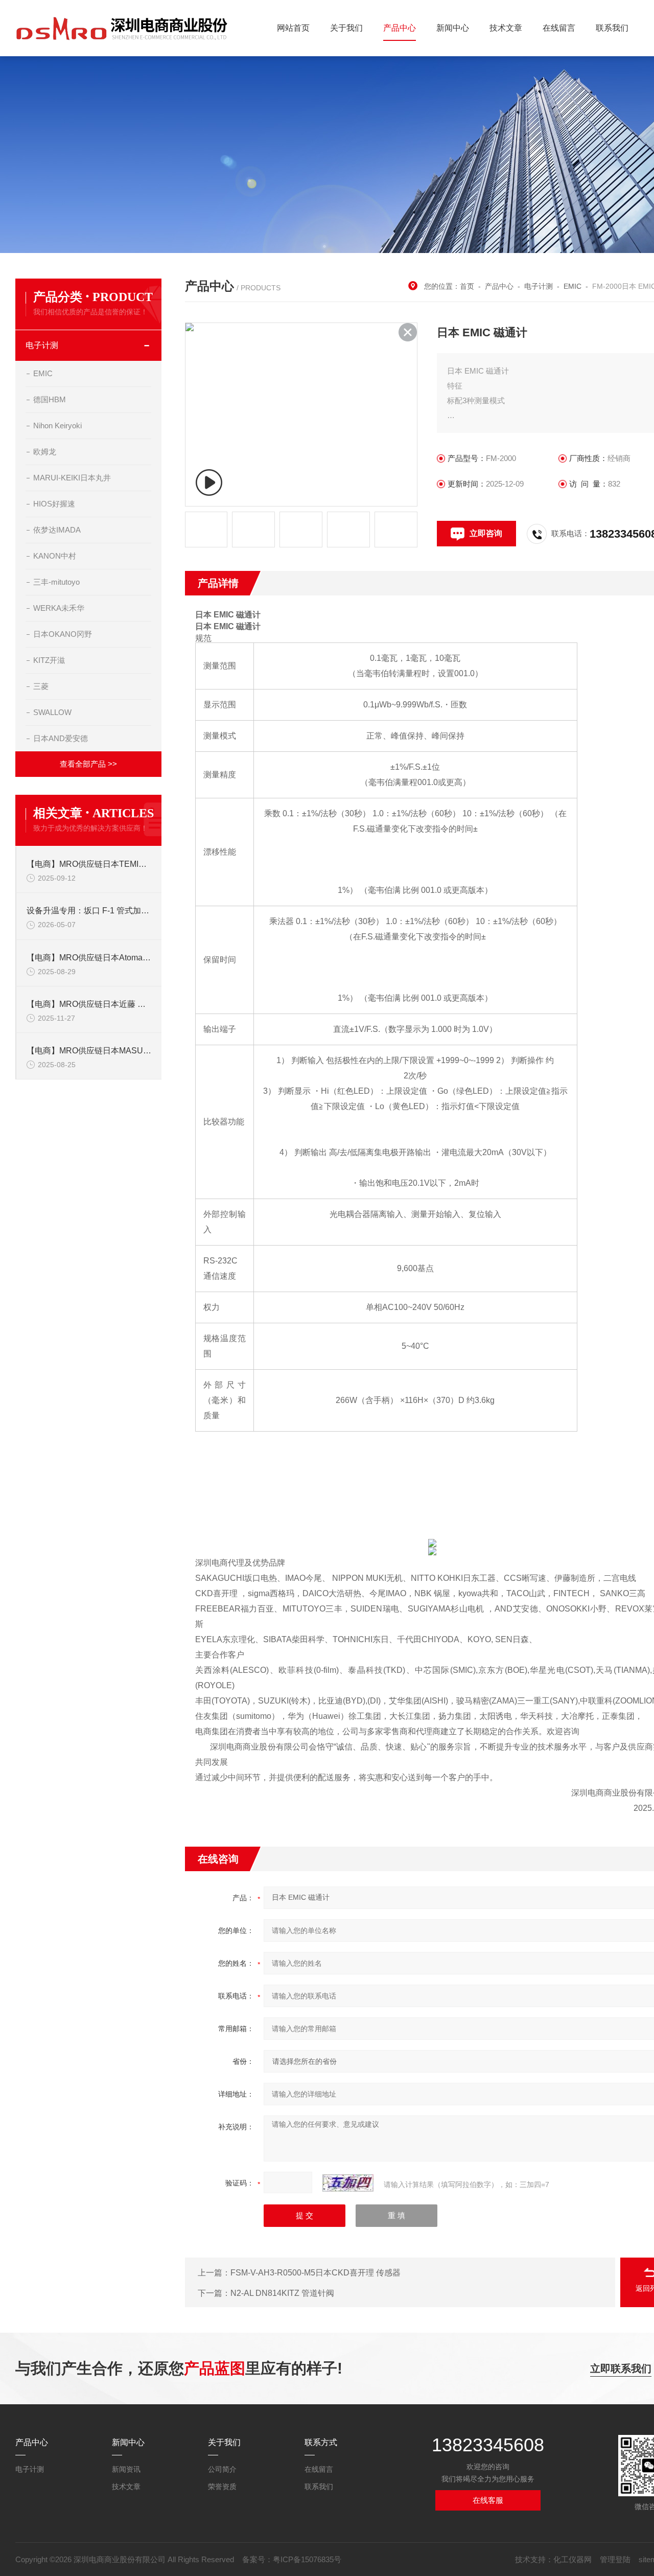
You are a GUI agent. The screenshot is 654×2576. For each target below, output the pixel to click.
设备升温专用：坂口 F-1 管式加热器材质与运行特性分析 (89, 911)
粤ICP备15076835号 (307, 2559)
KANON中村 (55, 556)
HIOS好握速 (54, 504)
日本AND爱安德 (61, 738)
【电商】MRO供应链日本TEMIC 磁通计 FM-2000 (89, 864)
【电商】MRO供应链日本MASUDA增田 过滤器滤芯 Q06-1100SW (89, 1051)
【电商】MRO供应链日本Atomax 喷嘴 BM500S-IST (89, 958)
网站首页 (293, 28)
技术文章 (506, 28)
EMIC (43, 373)
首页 (467, 286)
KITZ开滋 (49, 660)
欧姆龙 (45, 452)
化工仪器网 (573, 2559)
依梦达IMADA (57, 530)
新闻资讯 (126, 2469)
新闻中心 (453, 28)
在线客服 (488, 2500)
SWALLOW (52, 712)
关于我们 (346, 28)
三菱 (41, 686)
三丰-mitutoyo (56, 582)
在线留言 (559, 28)
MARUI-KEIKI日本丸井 (72, 478)
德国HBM (50, 399)
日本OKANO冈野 (63, 634)
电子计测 (42, 345)
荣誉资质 (222, 2487)
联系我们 (612, 28)
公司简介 (222, 2469)
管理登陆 (615, 2559)
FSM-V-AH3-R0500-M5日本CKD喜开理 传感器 (316, 2273)
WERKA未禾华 (59, 608)
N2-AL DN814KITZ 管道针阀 (282, 2293)
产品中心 (400, 28)
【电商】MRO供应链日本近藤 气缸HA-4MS (89, 1004)
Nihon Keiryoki (57, 425)
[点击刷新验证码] (348, 2183)
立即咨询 (486, 533)
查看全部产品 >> (88, 764)
